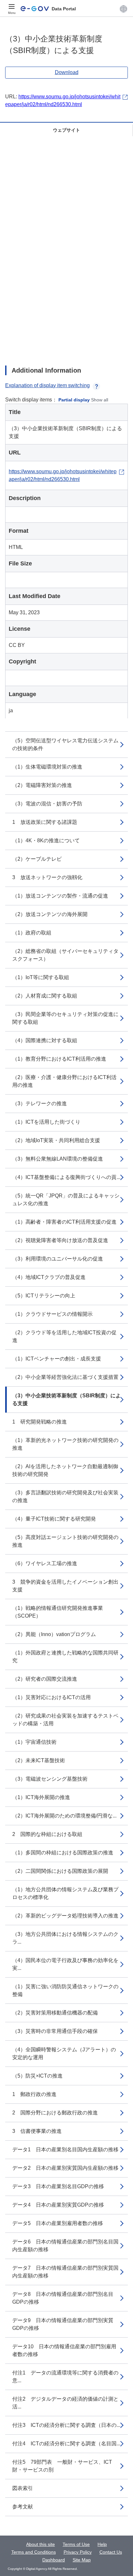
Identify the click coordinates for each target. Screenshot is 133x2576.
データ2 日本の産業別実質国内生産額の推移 (65, 2168)
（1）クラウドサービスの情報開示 (52, 1314)
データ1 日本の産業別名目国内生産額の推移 (65, 2150)
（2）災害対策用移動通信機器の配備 (55, 2013)
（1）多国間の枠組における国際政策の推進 (63, 1853)
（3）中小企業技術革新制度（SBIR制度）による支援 (66, 1399)
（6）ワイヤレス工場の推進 (45, 1563)
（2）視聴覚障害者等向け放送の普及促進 (60, 1240)
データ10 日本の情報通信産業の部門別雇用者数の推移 (64, 2350)
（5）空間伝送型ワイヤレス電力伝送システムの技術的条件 (65, 744)
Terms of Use (76, 2544)
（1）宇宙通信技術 (34, 1742)
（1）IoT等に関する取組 (41, 977)
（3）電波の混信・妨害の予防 (47, 804)
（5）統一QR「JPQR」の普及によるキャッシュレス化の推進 (66, 1200)
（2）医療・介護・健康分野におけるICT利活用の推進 (64, 1081)
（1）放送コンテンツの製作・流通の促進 (60, 896)
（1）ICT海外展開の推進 (41, 1797)
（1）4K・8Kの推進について (46, 840)
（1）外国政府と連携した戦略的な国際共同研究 (65, 1657)
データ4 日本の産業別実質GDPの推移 (58, 2205)
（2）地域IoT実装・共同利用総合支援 (56, 1140)
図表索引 (23, 2488)
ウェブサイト (66, 130)
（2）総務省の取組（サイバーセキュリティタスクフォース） (65, 955)
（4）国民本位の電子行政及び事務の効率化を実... (65, 1964)
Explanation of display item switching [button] (47, 385)
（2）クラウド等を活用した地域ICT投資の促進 (64, 1336)
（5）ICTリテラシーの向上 (44, 1296)
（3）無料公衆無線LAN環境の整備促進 (58, 1159)
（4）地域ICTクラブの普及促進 (49, 1277)
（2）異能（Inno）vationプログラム (54, 1634)
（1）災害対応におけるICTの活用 (51, 1697)
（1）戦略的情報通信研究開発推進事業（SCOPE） (58, 1612)
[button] (123, 9)
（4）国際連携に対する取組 (45, 1040)
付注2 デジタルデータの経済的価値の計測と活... (65, 2403)
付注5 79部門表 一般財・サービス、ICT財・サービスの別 (62, 2466)
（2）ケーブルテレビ (37, 859)
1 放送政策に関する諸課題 (45, 822)
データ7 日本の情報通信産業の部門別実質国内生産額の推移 (65, 2272)
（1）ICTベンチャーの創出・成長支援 (57, 1359)
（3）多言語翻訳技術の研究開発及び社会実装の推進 (65, 1496)
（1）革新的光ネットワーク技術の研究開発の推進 (65, 1444)
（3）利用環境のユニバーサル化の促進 (58, 1259)
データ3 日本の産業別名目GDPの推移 (58, 2186)
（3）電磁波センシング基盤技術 (50, 1779)
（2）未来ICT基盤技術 (39, 1760)
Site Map (82, 2560)
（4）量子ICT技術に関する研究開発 (54, 1519)
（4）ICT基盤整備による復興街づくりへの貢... (66, 1177)
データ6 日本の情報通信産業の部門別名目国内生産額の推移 (65, 2246)
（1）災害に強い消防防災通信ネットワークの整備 (65, 1990)
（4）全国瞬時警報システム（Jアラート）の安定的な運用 (64, 2053)
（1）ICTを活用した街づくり (46, 1122)
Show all (100, 400)
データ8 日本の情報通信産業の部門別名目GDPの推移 (63, 2298)
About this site (41, 2544)
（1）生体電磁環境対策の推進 (47, 767)
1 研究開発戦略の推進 (40, 1422)
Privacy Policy (78, 2552)
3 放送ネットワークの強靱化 (47, 877)
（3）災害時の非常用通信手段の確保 (55, 2031)
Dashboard (54, 2560)
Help (102, 2544)
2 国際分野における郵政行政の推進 (55, 2113)
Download (67, 72)
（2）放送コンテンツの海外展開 (50, 914)
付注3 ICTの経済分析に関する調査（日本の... (66, 2425)
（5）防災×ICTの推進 (37, 2076)
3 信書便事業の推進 (37, 2131)
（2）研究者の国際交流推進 (45, 1679)
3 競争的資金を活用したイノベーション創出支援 (65, 1586)
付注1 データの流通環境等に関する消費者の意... (65, 2377)
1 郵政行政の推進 (34, 2094)
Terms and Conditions (34, 2552)
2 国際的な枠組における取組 (47, 1834)
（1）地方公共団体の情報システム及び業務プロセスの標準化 (65, 1893)
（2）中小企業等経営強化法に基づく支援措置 (65, 1377)
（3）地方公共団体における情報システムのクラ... (65, 1938)
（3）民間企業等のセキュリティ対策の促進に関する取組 (65, 1018)
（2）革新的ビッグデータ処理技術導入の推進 (65, 1916)
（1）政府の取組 (32, 933)
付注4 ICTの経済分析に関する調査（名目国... (66, 2444)
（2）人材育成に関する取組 (45, 996)
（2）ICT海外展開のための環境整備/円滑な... (64, 1816)
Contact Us (111, 2552)
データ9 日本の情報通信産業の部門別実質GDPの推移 (63, 2324)
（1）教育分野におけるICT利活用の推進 (59, 1059)
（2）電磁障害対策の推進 (42, 785)
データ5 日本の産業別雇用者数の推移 (58, 2223)
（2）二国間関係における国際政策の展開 (60, 1871)
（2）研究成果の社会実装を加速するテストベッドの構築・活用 (65, 1720)
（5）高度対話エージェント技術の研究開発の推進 (65, 1541)
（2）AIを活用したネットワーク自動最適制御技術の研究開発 (65, 1470)
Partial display (74, 400)
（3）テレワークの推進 (40, 1103)
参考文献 (23, 2507)
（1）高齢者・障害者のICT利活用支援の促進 (64, 1222)
